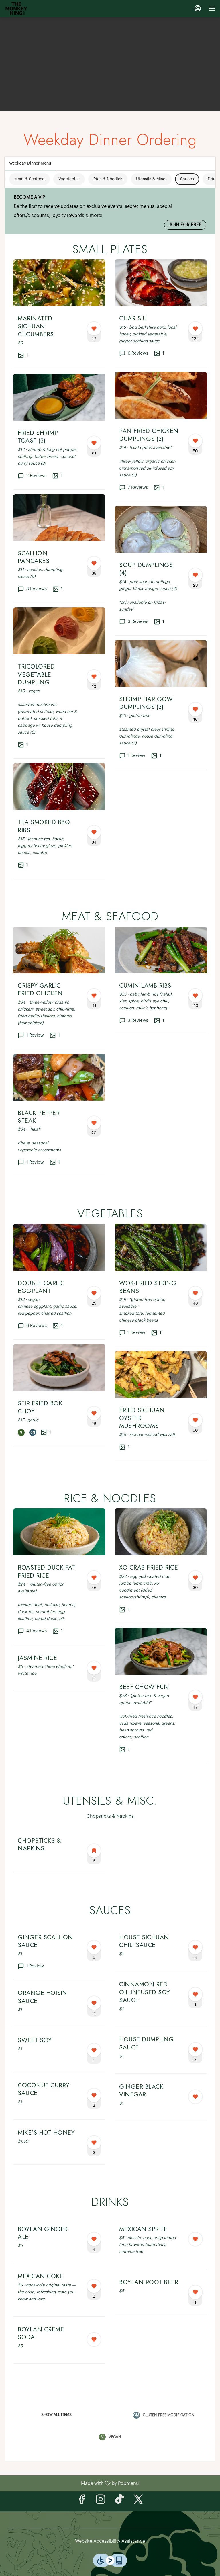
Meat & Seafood (30, 179)
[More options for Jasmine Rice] (94, 1668)
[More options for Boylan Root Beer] (195, 2292)
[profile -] (198, 8)
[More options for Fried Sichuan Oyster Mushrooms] (195, 1420)
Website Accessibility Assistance (110, 2541)
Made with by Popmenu (72, 2483)
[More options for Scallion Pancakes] (94, 563)
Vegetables (69, 179)
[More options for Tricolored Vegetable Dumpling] (94, 677)
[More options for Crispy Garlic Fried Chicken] (94, 996)
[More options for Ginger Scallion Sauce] (94, 1947)
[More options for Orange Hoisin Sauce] (94, 2003)
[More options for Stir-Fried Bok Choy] (94, 1413)
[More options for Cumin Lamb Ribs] (195, 996)
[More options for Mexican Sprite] (195, 2239)
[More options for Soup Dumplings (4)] (195, 575)
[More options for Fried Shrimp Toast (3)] (94, 443)
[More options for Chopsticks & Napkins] (94, 1851)
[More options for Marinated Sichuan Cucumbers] (94, 329)
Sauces (187, 179)
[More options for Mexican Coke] (94, 2286)
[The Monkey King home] (19, 9)
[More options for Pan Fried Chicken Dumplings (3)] (195, 441)
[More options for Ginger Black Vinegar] (195, 2097)
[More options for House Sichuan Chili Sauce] (195, 1947)
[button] (59, 314)
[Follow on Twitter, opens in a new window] (138, 2501)
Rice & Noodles (108, 179)
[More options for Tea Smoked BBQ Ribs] (94, 832)
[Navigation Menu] (212, 9)
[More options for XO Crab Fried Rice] (195, 1578)
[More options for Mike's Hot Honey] (94, 2143)
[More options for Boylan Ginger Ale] (94, 2239)
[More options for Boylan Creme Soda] (94, 2339)
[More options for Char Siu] (195, 329)
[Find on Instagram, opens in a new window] (101, 2501)
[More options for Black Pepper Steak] (94, 1123)
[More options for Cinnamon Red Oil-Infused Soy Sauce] (195, 1994)
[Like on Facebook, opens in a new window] (82, 2501)
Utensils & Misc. (151, 179)
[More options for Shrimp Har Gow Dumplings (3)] (195, 709)
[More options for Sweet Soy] (94, 2050)
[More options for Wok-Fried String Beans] (195, 1293)
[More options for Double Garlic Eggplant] (94, 1293)
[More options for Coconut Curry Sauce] (94, 2095)
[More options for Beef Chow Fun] (195, 1697)
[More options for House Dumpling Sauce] (195, 2049)
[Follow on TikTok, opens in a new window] (119, 2501)
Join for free (185, 225)
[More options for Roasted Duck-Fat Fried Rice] (94, 1578)
